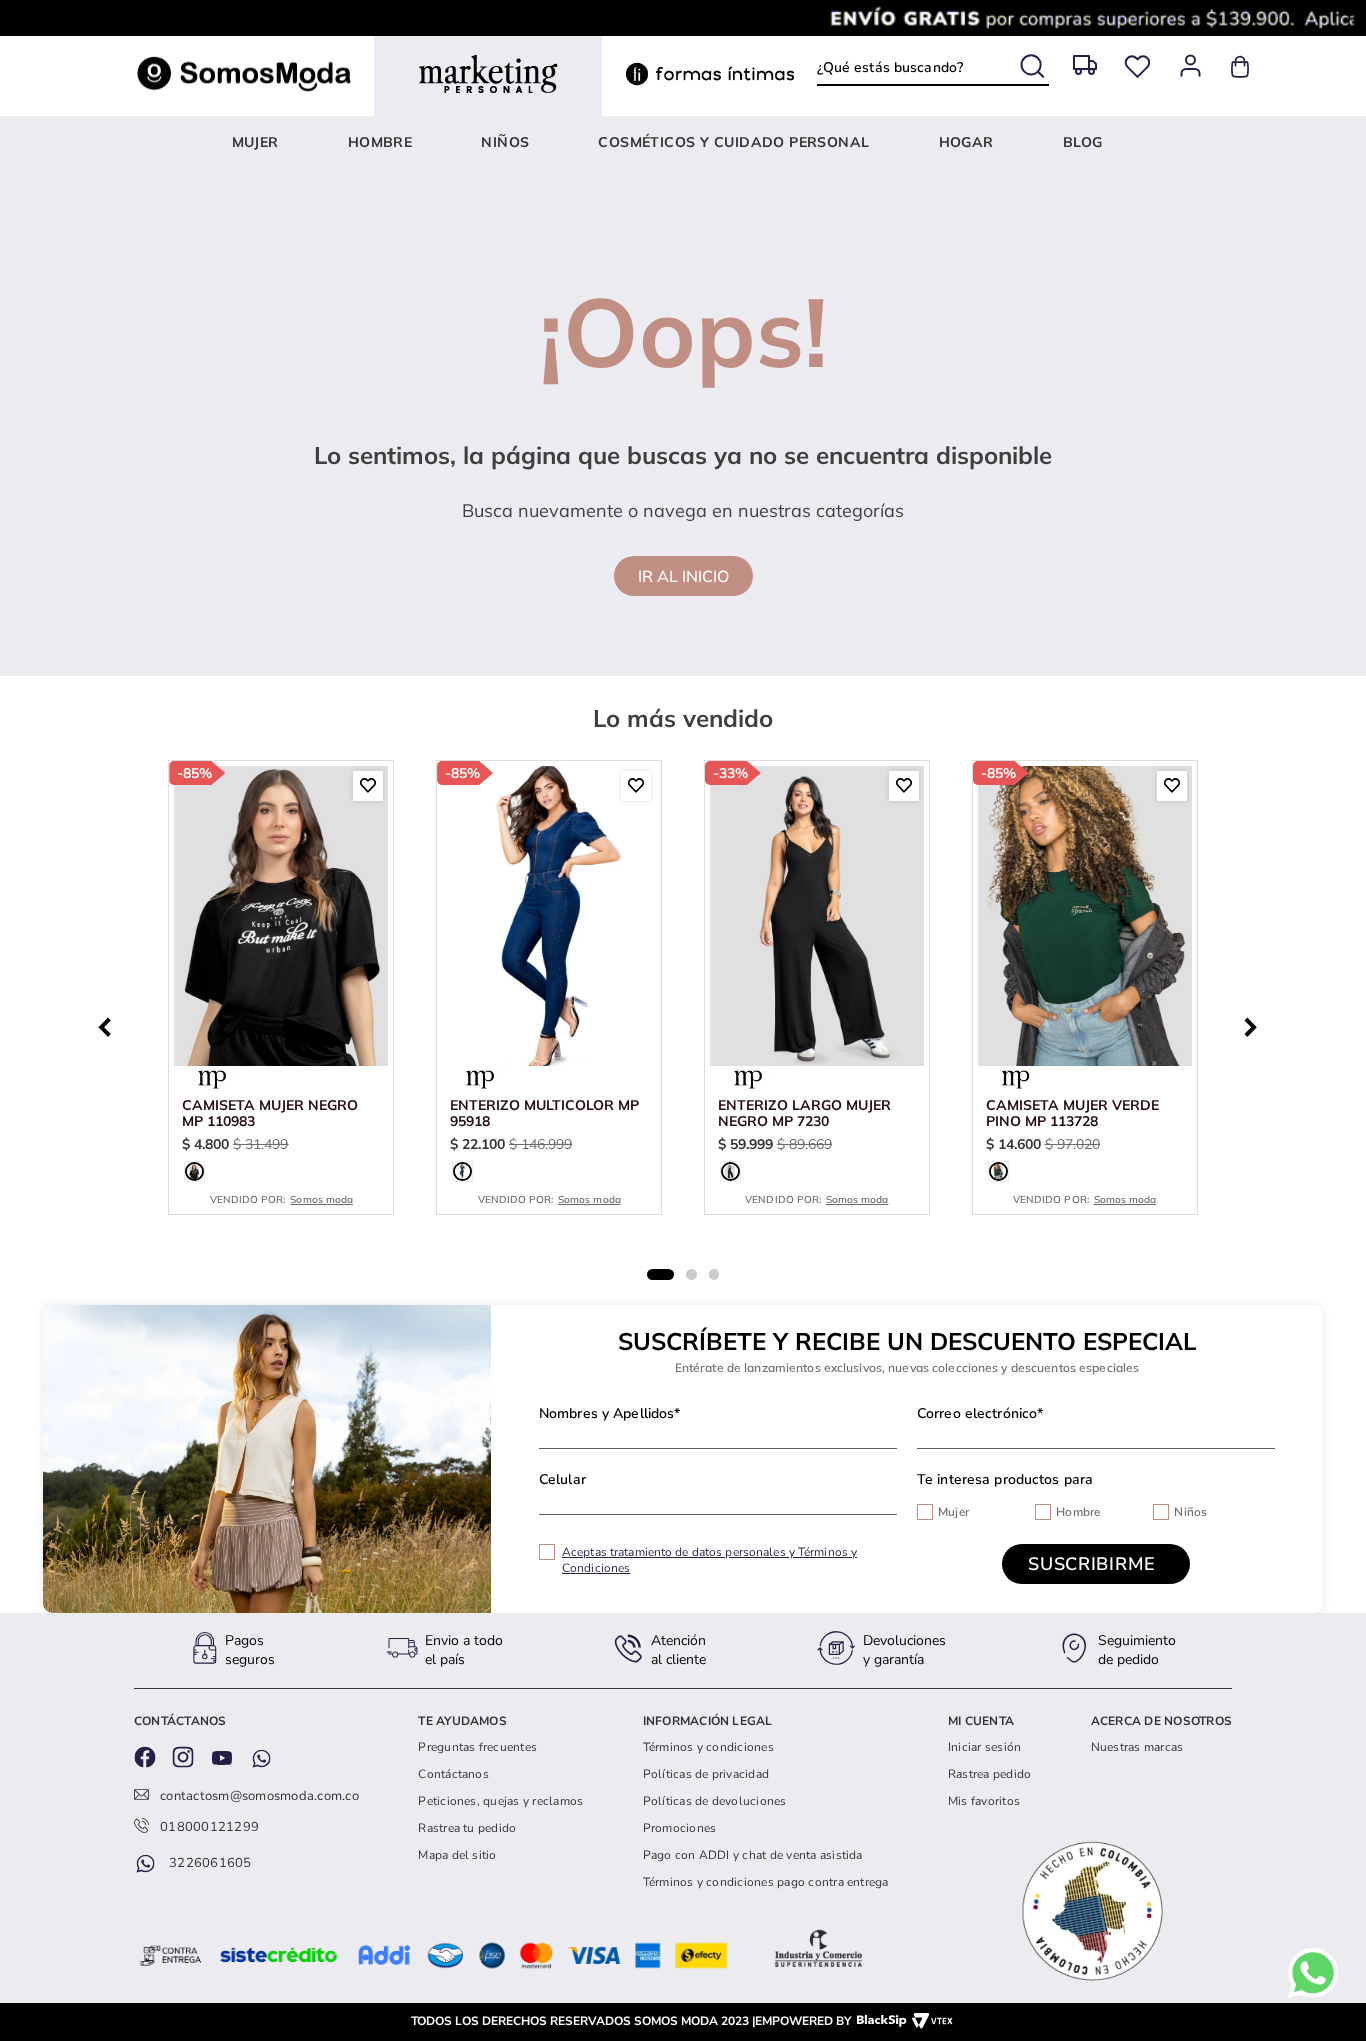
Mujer (953, 1512)
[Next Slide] (1256, 1025)
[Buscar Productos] (1034, 62)
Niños (1190, 1512)
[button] (194, 1171)
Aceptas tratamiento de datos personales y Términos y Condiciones (709, 1560)
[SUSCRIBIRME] (1096, 1564)
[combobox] (932, 67)
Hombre (1078, 1512)
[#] (1137, 66)
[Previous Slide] (110, 1025)
